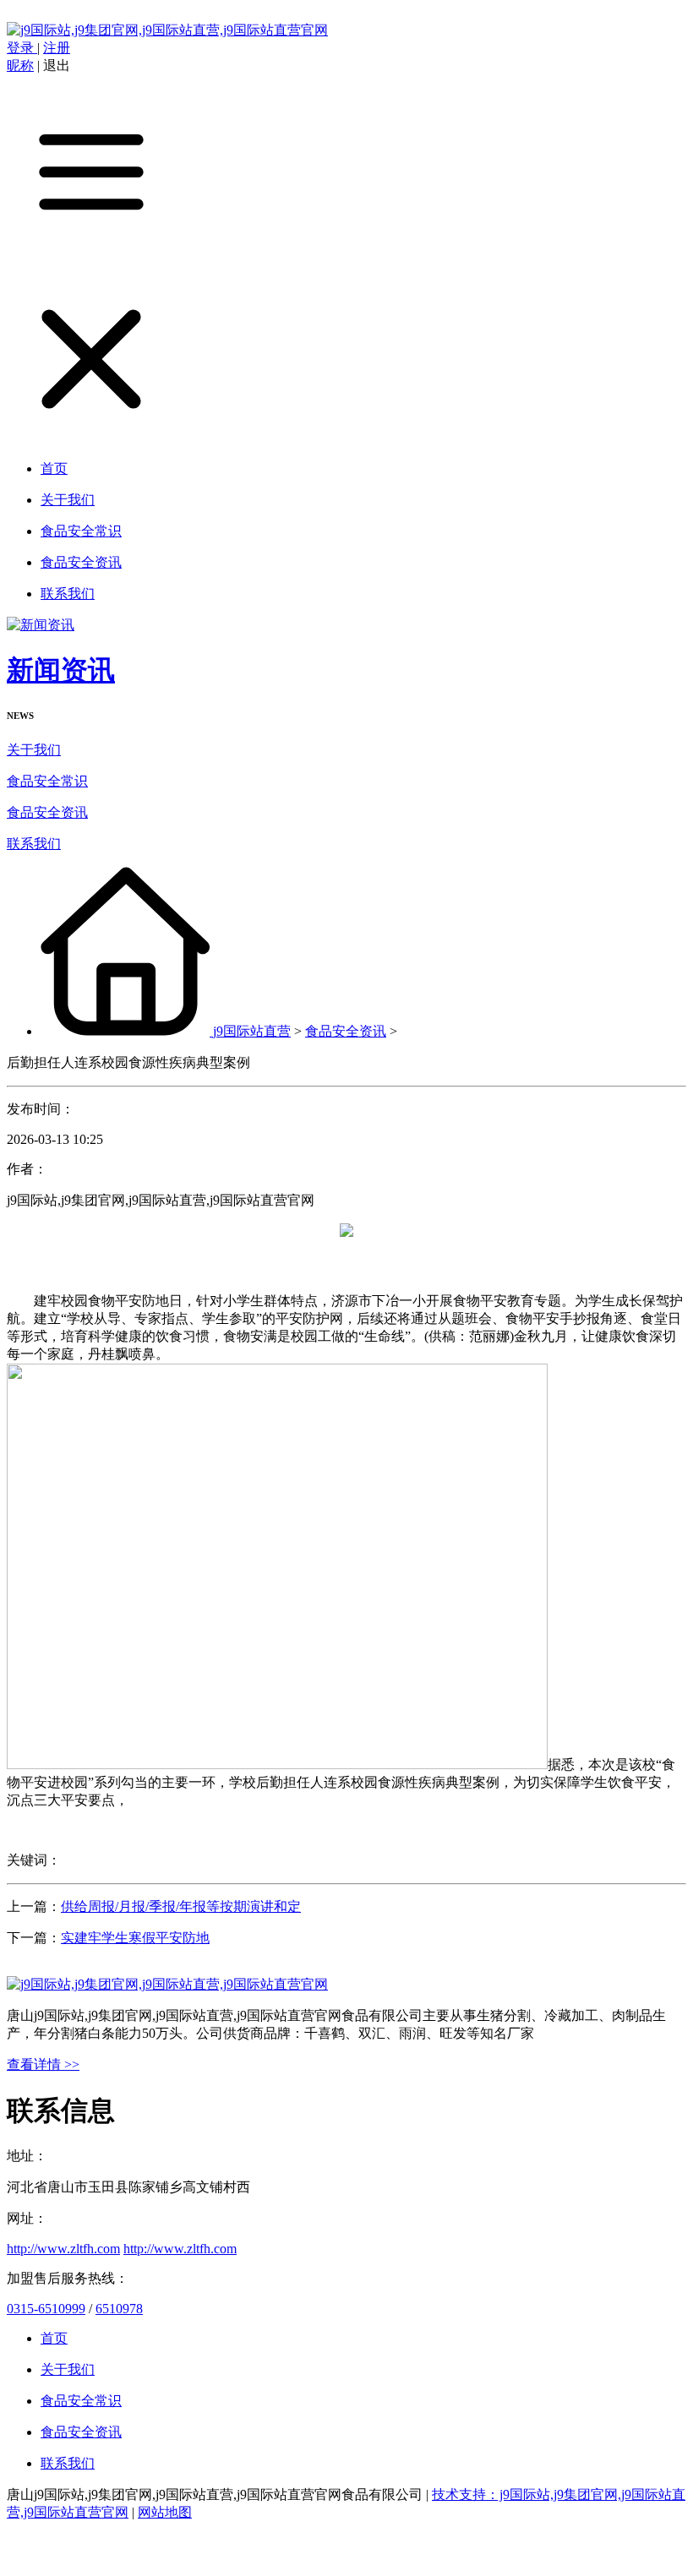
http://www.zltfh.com (63, 2249)
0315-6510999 (46, 2309)
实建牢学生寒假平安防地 (135, 1938)
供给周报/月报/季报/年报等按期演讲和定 (181, 1906)
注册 (57, 48)
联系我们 (34, 844)
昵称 (20, 65)
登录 (22, 48)
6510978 (119, 2309)
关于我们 (34, 750)
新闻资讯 (61, 670)
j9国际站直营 (252, 1031)
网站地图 (165, 2512)
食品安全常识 (47, 781)
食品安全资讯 (47, 812)
